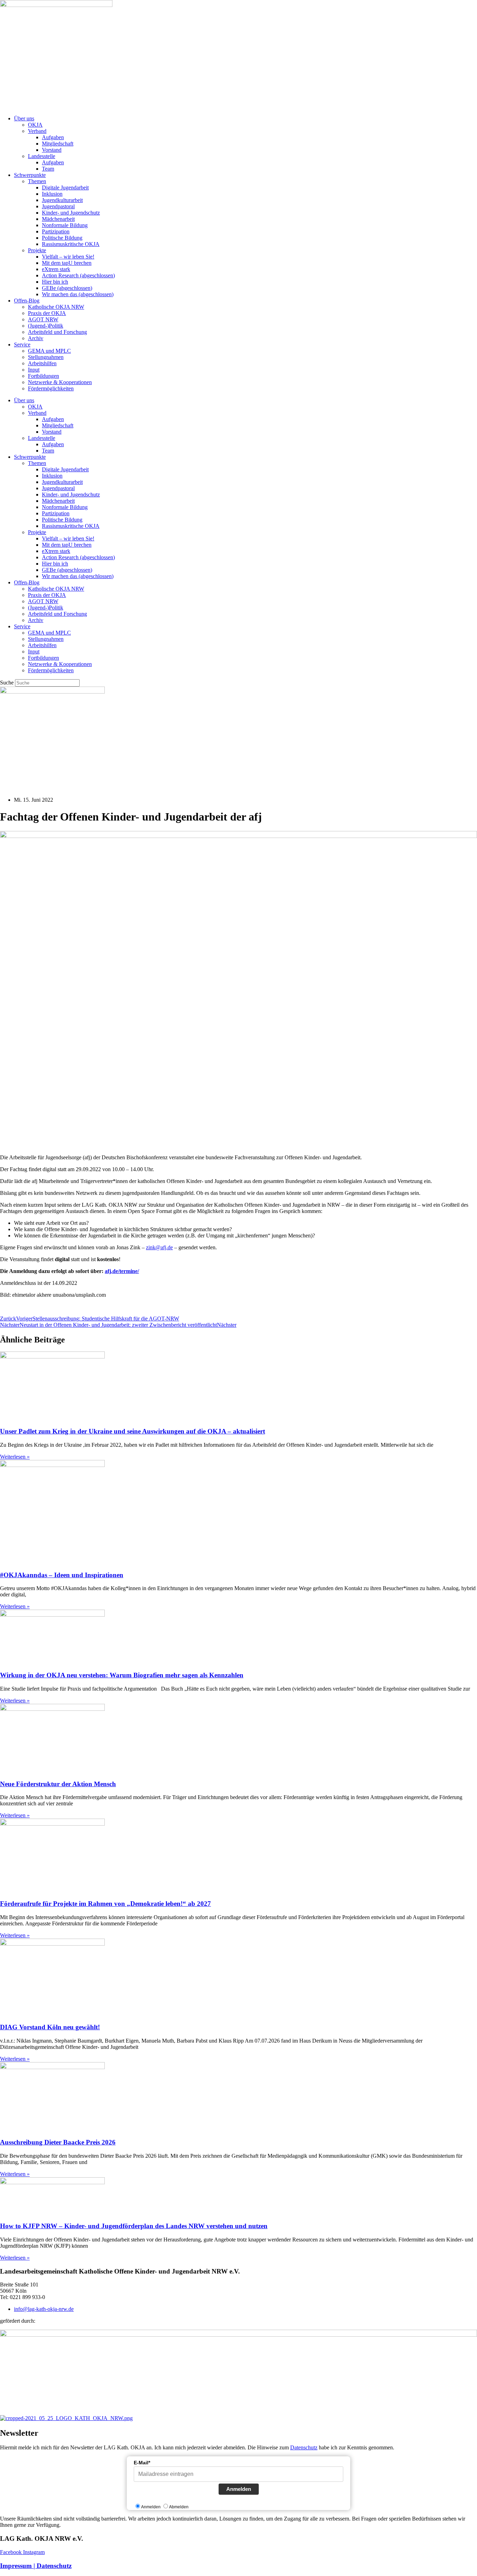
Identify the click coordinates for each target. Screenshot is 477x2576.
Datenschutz (304, 2447)
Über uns (24, 118)
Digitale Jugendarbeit (65, 188)
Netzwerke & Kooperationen (60, 382)
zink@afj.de (159, 1247)
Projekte (37, 250)
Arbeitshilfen (42, 363)
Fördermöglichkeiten (51, 388)
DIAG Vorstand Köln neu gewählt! (50, 2027)
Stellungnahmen (46, 357)
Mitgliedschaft (58, 144)
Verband (37, 131)
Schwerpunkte (30, 175)
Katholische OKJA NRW (56, 307)
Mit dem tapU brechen (67, 263)
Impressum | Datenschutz (36, 2566)
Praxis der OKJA (47, 313)
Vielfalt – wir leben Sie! (68, 257)
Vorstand (52, 150)
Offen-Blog (27, 301)
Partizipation (56, 231)
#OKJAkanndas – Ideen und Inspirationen (62, 1575)
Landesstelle (42, 156)
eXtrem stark (56, 269)
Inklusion (52, 194)
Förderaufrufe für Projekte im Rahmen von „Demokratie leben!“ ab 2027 (105, 1904)
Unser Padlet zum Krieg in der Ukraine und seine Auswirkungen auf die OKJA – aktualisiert (133, 1431)
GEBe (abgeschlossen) (67, 288)
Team (48, 169)
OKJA (35, 125)
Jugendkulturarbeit (62, 200)
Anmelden (239, 2489)
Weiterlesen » (15, 1457)
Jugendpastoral (58, 206)
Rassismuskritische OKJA (71, 244)
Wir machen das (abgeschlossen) (78, 294)
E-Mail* (142, 2463)
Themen (37, 181)
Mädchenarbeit (58, 219)
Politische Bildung (62, 238)
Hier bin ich (55, 282)
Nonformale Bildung (65, 225)
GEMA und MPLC (49, 351)
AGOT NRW (43, 319)
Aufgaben (53, 137)
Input (34, 370)
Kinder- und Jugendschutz (71, 213)
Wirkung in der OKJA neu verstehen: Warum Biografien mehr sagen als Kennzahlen (122, 1675)
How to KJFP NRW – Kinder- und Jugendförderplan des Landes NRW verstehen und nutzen (134, 2226)
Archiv (36, 338)
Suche (7, 683)
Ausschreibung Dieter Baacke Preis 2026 (58, 2142)
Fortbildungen (43, 376)
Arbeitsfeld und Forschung (57, 332)
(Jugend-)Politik (46, 326)
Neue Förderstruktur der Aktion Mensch (58, 1784)
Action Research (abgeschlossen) (78, 275)
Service (22, 345)
